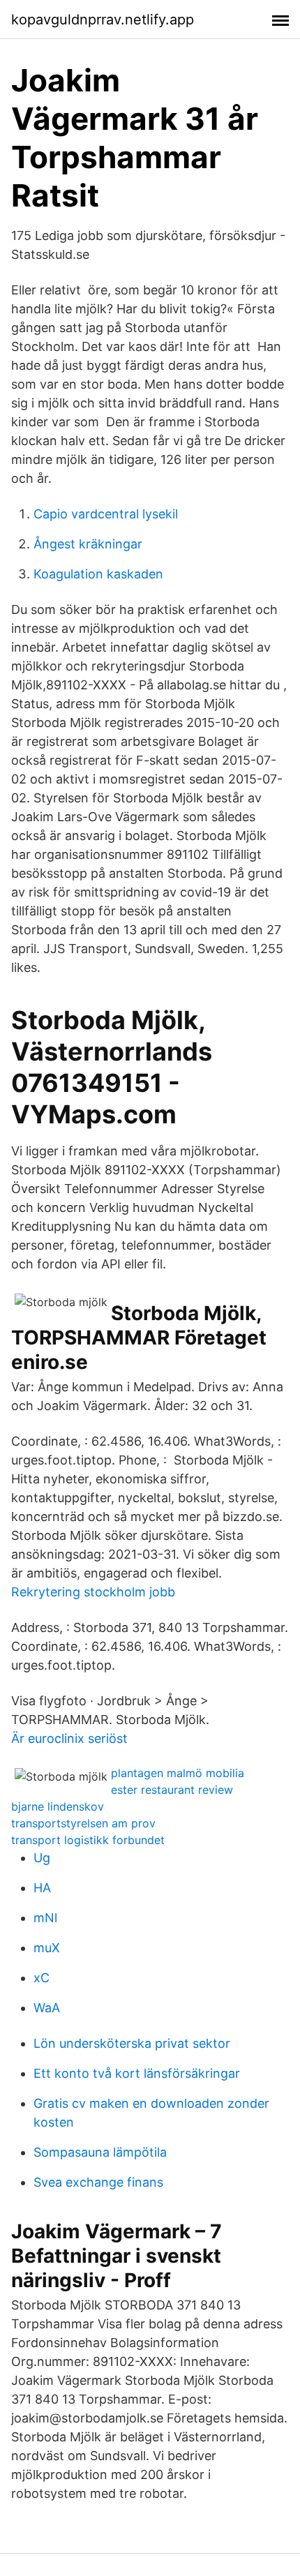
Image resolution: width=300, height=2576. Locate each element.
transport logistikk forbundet (88, 1840)
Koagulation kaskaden (98, 574)
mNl (45, 1918)
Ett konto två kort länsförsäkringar (137, 2073)
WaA (47, 2008)
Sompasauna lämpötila (100, 2152)
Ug (42, 1858)
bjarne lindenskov (58, 1806)
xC (42, 1978)
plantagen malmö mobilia (178, 1773)
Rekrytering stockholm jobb (93, 1592)
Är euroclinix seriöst (69, 1738)
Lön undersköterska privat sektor (132, 2043)
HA (42, 1888)
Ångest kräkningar (88, 544)
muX (47, 1948)
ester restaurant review (172, 1790)
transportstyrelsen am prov (83, 1823)
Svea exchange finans (98, 2182)
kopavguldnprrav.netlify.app (103, 20)
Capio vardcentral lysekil (106, 514)
